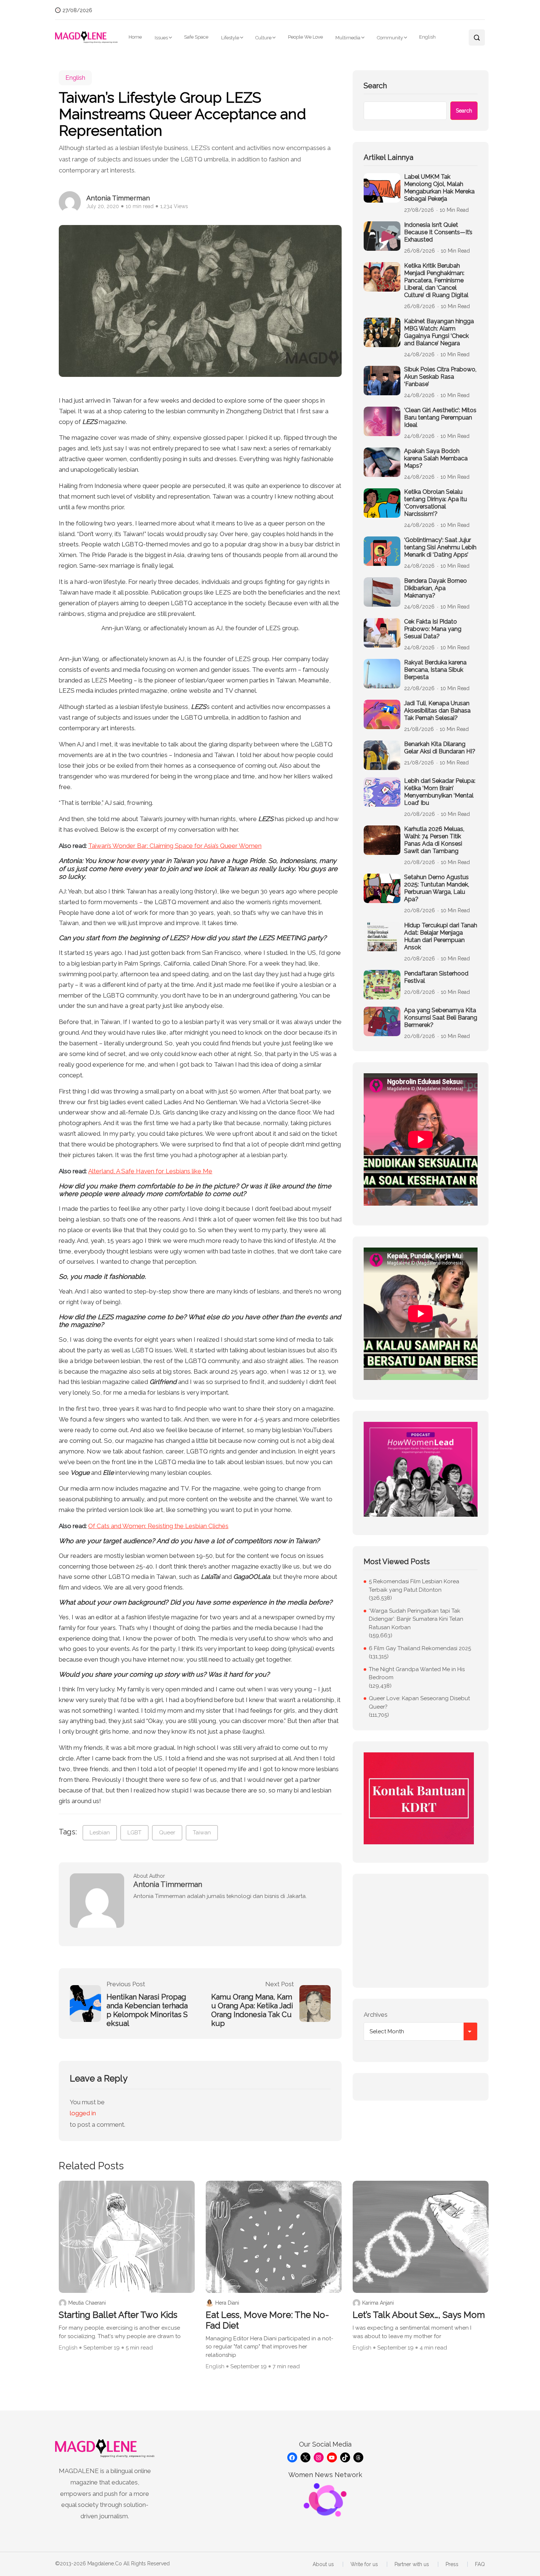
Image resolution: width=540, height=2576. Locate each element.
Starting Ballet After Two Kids (118, 2315)
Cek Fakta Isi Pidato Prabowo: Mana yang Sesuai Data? (433, 629)
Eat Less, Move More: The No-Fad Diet (267, 2320)
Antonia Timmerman (118, 198)
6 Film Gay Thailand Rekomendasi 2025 (420, 1648)
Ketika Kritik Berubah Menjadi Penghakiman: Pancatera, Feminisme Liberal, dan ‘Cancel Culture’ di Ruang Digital (436, 280)
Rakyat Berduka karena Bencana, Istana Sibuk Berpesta (435, 670)
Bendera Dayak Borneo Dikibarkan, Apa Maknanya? (435, 588)
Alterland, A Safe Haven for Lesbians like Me (150, 1171)
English (427, 37)
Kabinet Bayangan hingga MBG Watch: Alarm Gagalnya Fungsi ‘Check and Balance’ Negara (439, 332)
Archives (376, 2015)
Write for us (364, 2564)
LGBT (134, 1833)
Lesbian (100, 1833)
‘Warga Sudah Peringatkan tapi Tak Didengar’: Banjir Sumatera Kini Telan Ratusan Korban (416, 1619)
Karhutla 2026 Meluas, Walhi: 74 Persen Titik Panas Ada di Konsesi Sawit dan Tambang (434, 840)
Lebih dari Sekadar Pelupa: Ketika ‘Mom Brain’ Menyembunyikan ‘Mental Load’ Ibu (440, 792)
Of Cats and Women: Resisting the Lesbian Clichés (158, 1526)
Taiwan (202, 1833)
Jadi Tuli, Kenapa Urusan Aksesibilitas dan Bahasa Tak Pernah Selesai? (437, 711)
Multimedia (348, 38)
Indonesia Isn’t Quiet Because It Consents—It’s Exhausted (438, 232)
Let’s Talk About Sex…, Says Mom (419, 2315)
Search (375, 86)
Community (390, 38)
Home (135, 37)
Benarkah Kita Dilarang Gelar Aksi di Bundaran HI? (440, 748)
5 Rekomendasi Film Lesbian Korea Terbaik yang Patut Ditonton (414, 1586)
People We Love (305, 37)
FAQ (480, 2564)
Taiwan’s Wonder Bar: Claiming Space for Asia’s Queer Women (175, 846)
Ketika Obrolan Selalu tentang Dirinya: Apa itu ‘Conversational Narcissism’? (435, 503)
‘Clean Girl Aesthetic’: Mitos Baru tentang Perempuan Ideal (440, 418)
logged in (83, 2113)
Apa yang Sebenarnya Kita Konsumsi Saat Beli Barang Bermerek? (441, 1018)
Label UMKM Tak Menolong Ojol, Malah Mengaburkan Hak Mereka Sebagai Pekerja (439, 188)
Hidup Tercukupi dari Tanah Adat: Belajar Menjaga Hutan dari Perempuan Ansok (441, 936)
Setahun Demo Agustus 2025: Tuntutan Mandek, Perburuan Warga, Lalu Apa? (437, 888)
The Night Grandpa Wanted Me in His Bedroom (417, 1674)
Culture (263, 38)
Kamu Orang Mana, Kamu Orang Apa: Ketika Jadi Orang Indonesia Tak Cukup (252, 2010)
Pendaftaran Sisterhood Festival (436, 977)
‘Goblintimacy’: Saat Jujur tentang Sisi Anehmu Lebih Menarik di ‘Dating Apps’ (440, 547)
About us (323, 2564)
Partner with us (412, 2564)
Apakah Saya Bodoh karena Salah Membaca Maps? (436, 458)
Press (452, 2564)
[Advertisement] (421, 1931)
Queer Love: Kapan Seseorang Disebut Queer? (419, 1703)
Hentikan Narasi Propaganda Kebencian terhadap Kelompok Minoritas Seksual (147, 2010)
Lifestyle (230, 38)
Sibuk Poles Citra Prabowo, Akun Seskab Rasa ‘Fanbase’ (440, 377)
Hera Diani (227, 2303)
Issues (161, 38)
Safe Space (196, 37)
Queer (167, 1833)
